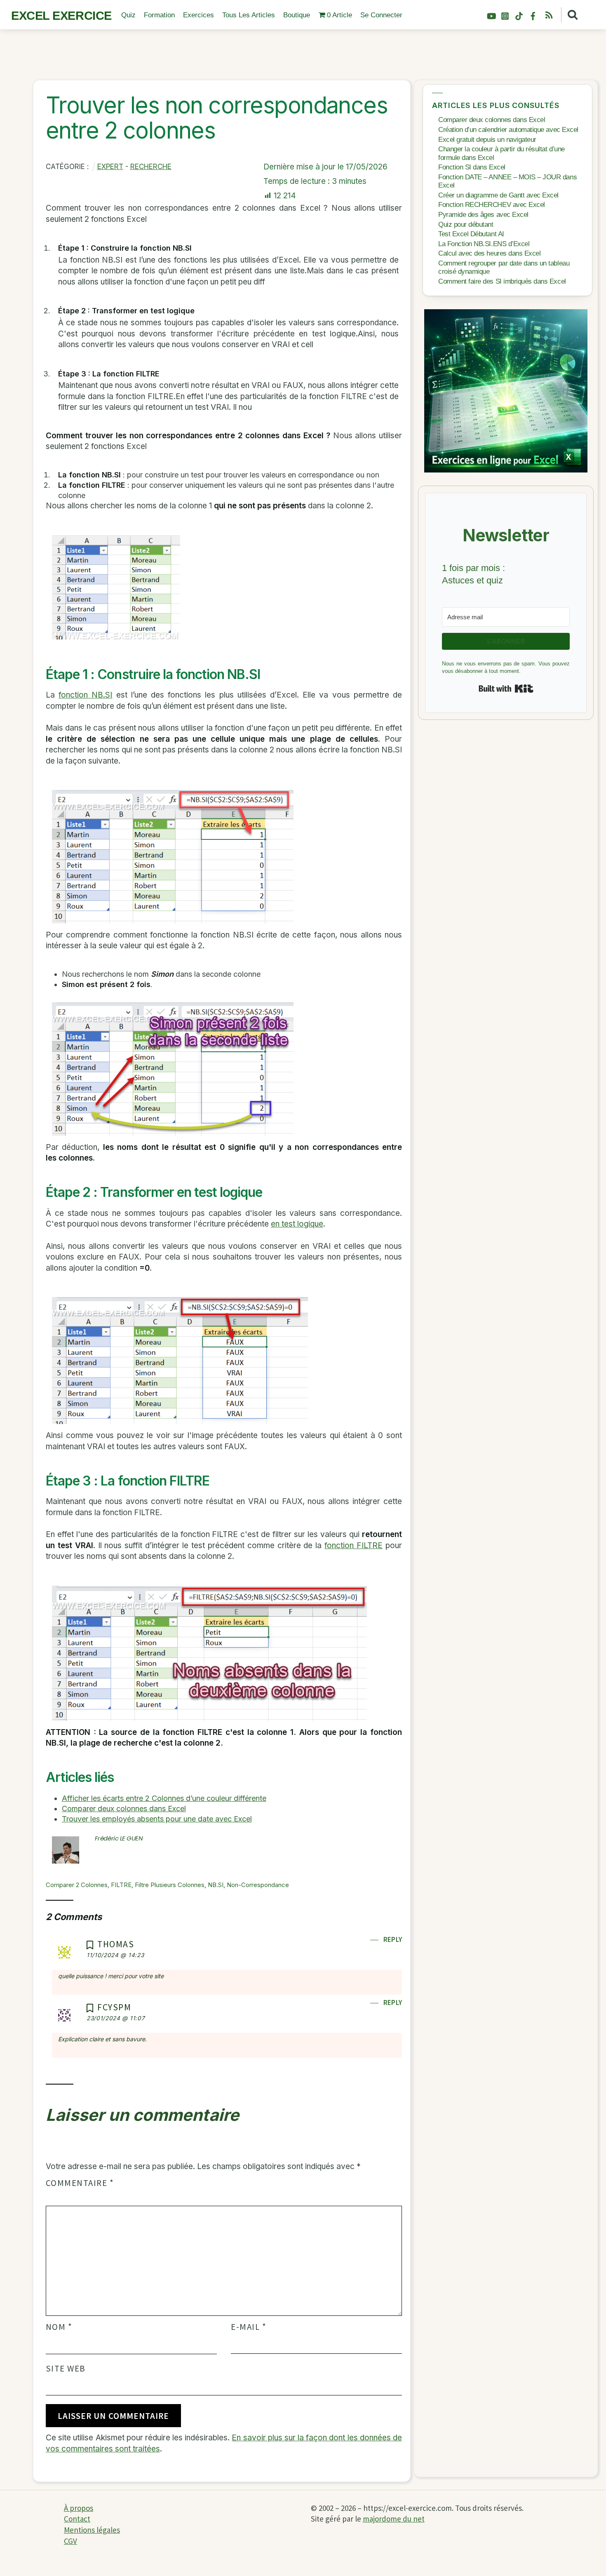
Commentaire (80, 2183)
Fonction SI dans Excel (472, 167)
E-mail (249, 2327)
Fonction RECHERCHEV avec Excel (492, 205)
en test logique (297, 1224)
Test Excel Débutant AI (471, 234)
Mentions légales (92, 2530)
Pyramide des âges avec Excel (483, 215)
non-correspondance (258, 1885)
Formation (159, 15)
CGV (70, 2541)
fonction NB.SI (85, 695)
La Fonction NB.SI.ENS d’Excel (484, 244)
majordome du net (394, 2519)
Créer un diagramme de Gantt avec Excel (498, 195)
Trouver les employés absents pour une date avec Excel (157, 1819)
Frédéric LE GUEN (119, 1838)
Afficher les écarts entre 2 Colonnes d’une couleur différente (164, 1798)
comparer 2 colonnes (77, 1885)
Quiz (128, 15)
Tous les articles (249, 15)
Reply (393, 1939)
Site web (66, 2369)
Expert (110, 167)
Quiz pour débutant (466, 224)
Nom (59, 2327)
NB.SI (216, 1885)
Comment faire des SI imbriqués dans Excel (502, 281)
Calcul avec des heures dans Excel (489, 253)
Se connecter (381, 15)
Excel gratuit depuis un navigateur (487, 140)
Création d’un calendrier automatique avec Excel (508, 130)
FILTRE (121, 1885)
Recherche (151, 167)
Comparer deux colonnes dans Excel (124, 1809)
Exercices (198, 15)
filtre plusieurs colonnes (170, 1885)
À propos (79, 2508)
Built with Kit (506, 689)
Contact (77, 2519)
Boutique (297, 15)
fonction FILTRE (353, 1545)
